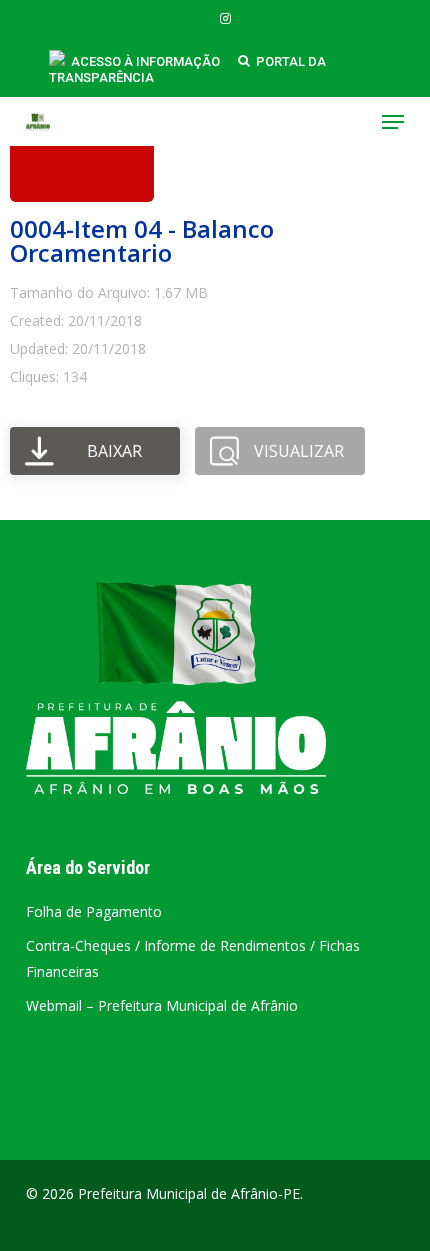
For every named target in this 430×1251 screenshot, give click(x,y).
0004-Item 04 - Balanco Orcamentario (142, 240)
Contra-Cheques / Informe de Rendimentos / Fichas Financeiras (193, 958)
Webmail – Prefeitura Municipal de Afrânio (162, 1005)
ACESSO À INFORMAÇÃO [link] (145, 61)
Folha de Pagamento (94, 911)
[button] (393, 122)
